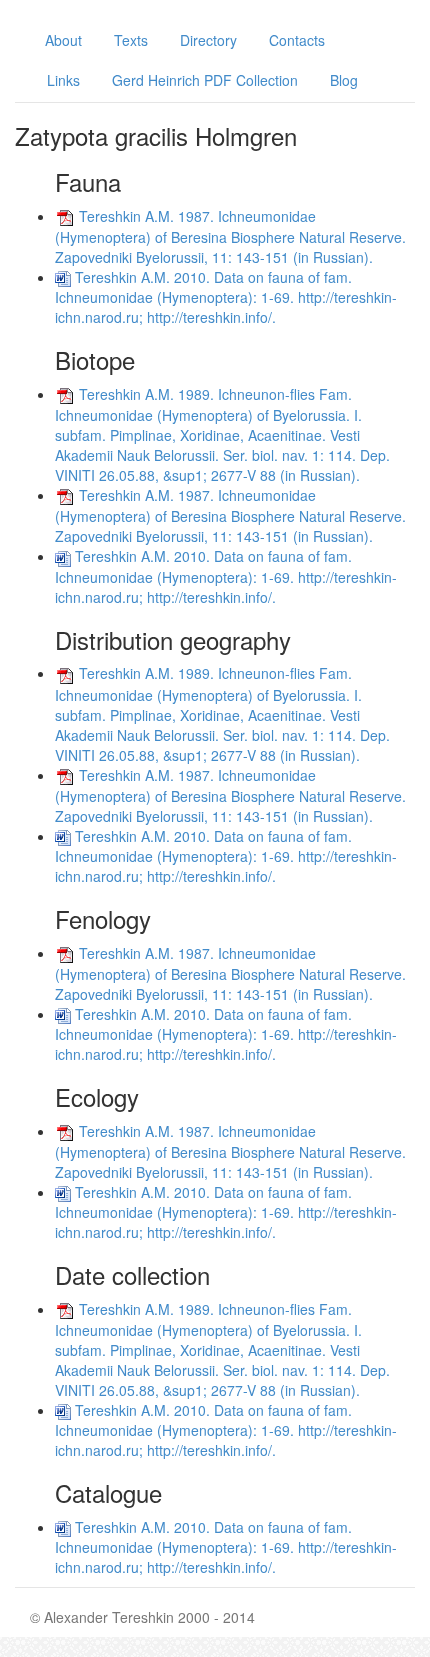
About (63, 40)
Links (63, 80)
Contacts (297, 40)
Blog (344, 80)
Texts (131, 40)
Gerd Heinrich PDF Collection (205, 80)
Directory (208, 40)
